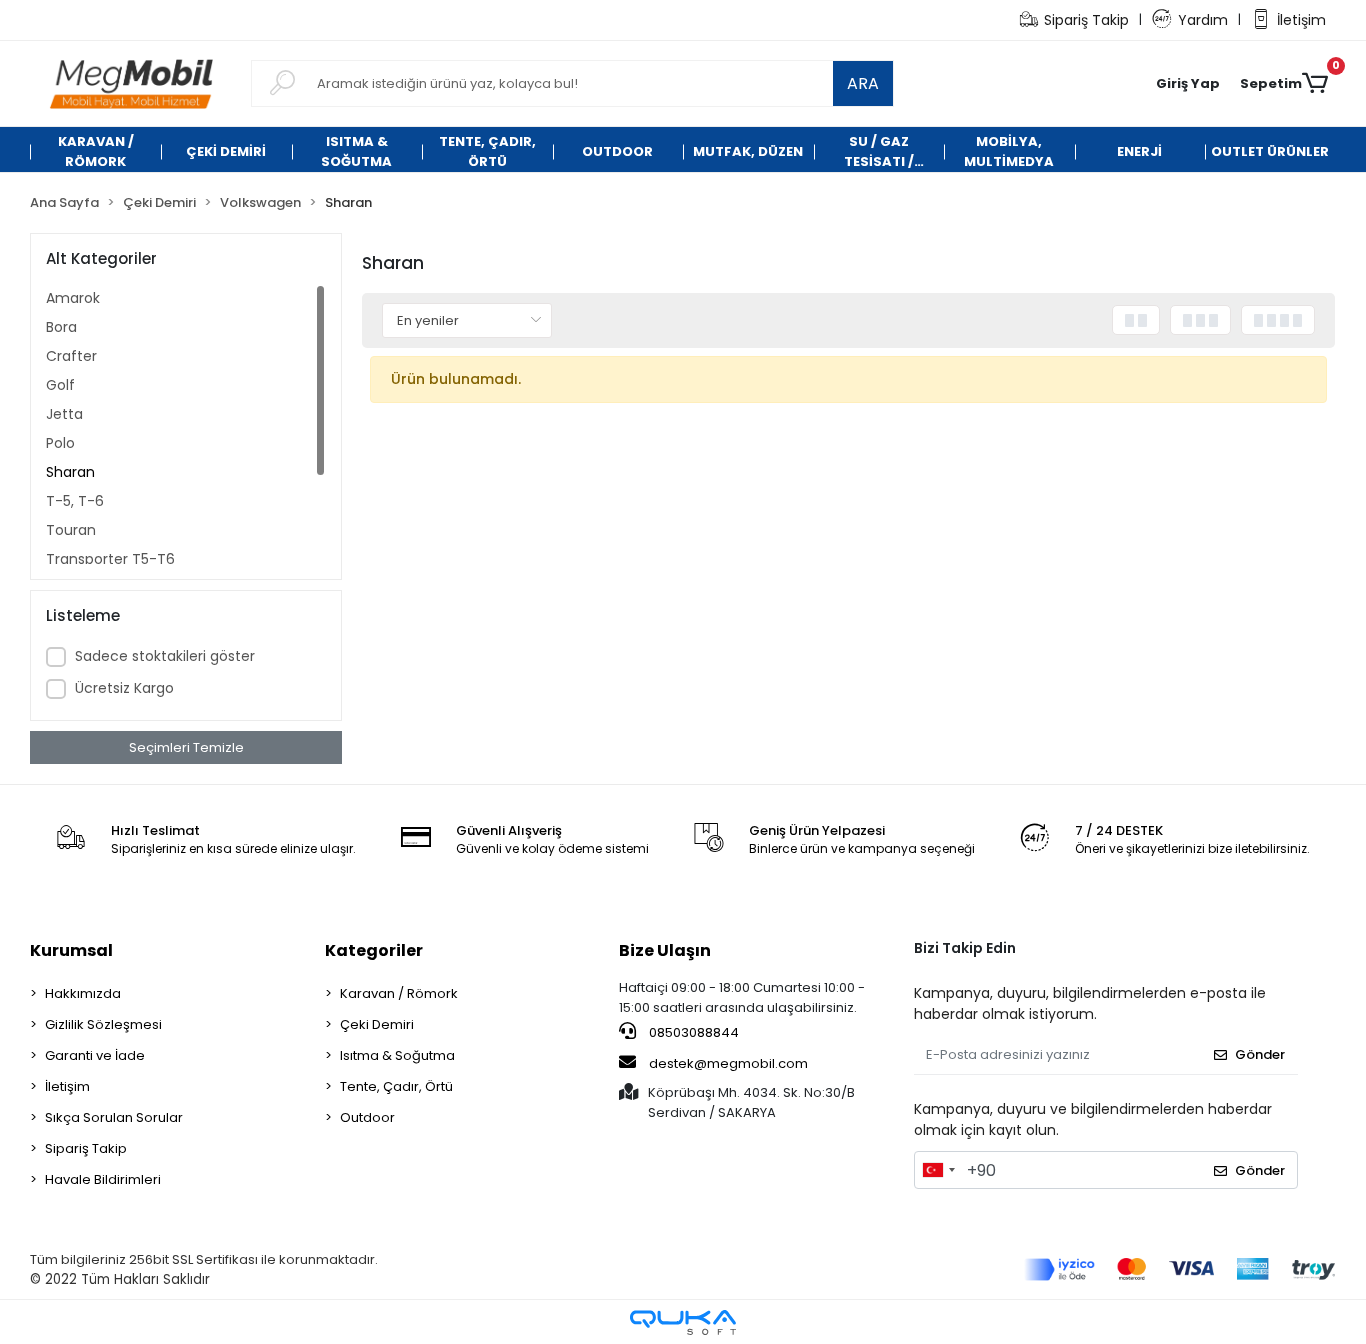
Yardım (1203, 20)
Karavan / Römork (399, 993)
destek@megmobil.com (728, 1063)
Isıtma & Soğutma (397, 1055)
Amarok (73, 298)
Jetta (64, 414)
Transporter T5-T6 (110, 559)
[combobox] (938, 1170)
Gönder (1260, 1054)
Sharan (70, 472)
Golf (60, 385)
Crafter (71, 356)
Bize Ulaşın (665, 950)
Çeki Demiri (377, 1024)
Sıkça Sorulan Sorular (114, 1117)
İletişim (1301, 20)
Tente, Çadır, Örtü (396, 1086)
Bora (61, 327)
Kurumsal (71, 950)
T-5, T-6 (75, 501)
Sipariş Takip (1086, 20)
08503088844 (692, 1032)
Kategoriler (374, 950)
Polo (60, 443)
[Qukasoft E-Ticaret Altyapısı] (683, 1322)
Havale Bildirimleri (103, 1179)
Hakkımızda (83, 993)
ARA (863, 83)
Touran (71, 530)
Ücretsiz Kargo (124, 688)
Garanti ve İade (95, 1055)
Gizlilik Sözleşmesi (103, 1024)
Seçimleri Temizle (186, 747)
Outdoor (367, 1117)
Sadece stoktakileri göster (165, 656)
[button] (1188, 84)
